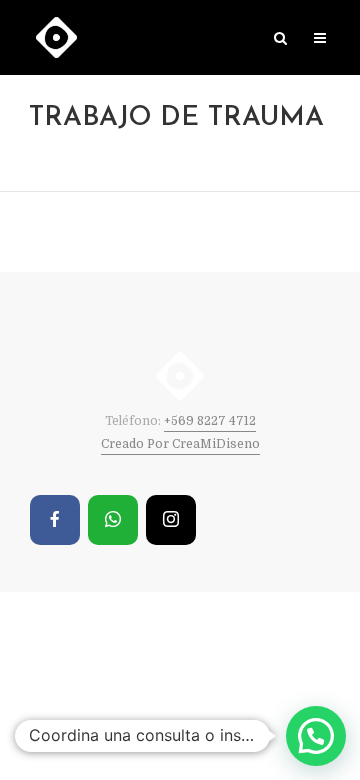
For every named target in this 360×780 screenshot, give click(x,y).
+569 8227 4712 (210, 421)
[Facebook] (55, 520)
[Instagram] (171, 520)
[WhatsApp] (113, 520)
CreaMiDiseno (216, 444)
